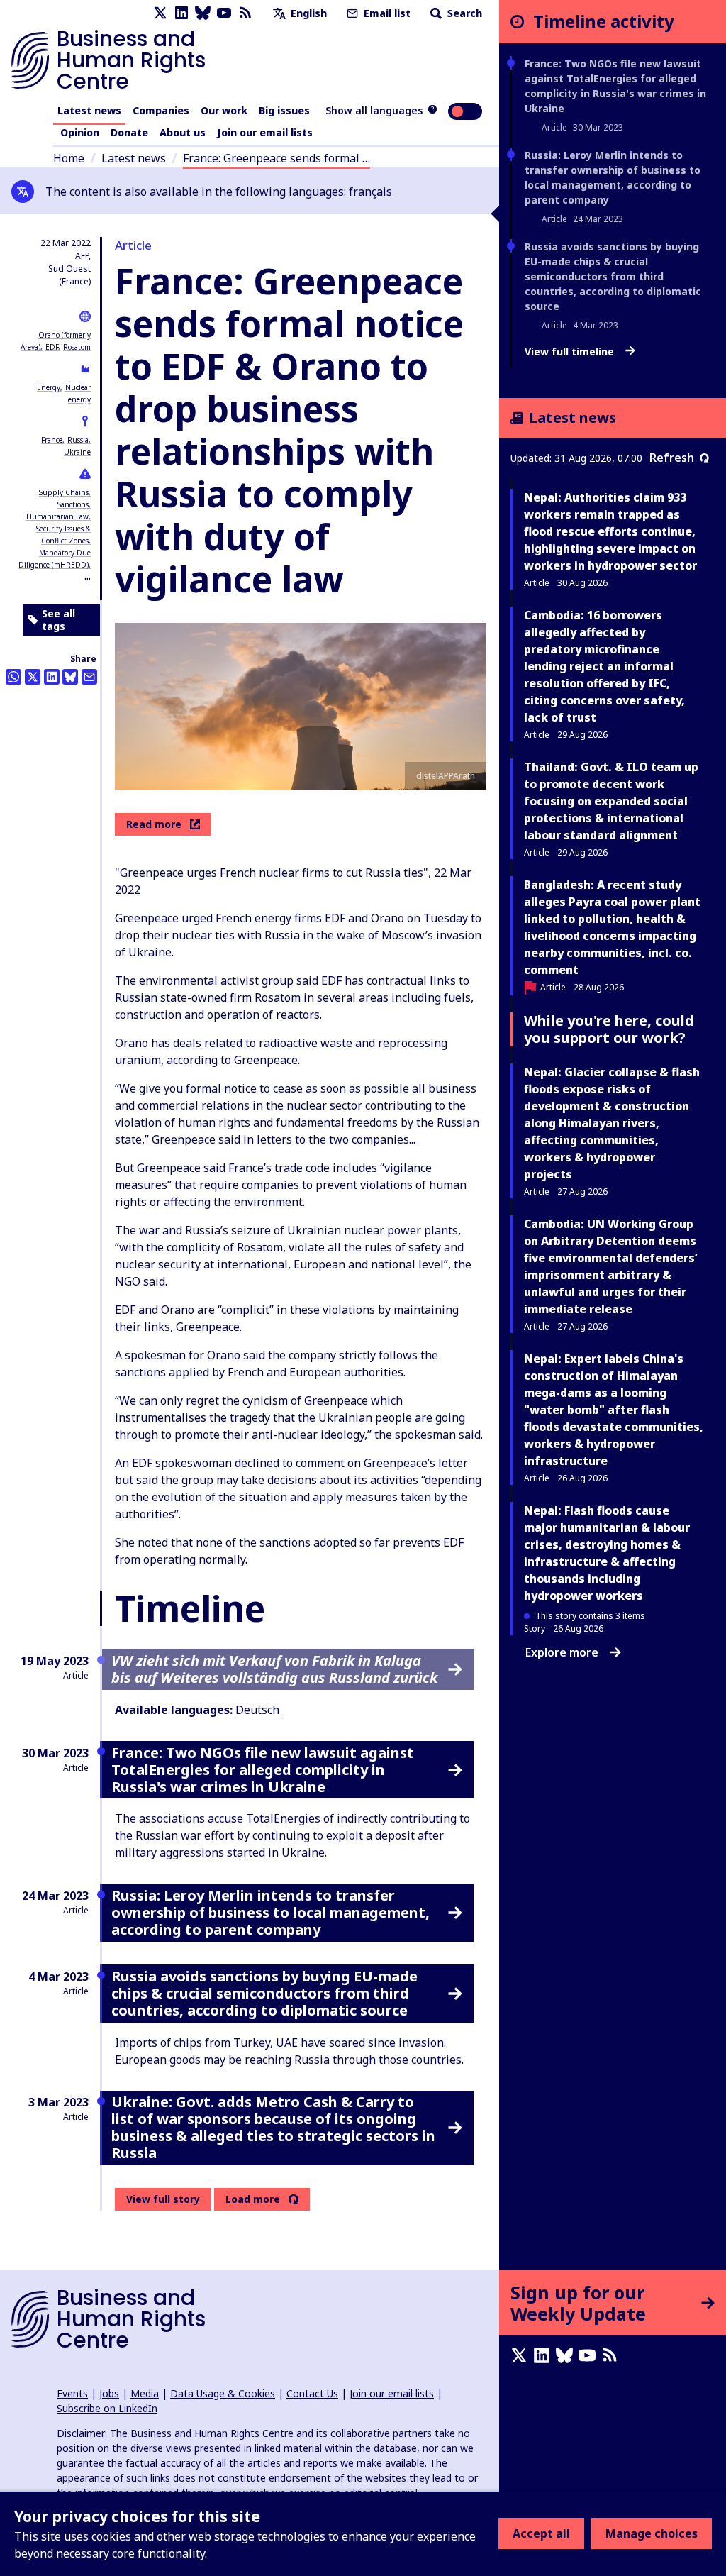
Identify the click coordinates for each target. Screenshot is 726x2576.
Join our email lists (265, 132)
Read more (154, 824)
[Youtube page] (224, 13)
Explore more (562, 1652)
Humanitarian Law (57, 516)
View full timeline (571, 352)
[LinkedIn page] (181, 13)
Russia (78, 440)
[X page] (160, 13)
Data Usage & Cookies (223, 2393)
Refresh (672, 458)
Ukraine (77, 452)
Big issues (284, 110)
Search (463, 13)
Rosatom (77, 347)
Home (69, 158)
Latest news (89, 110)
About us (183, 132)
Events (72, 2393)
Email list (386, 13)
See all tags (58, 620)
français (370, 192)
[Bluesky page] (203, 13)
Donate (129, 132)
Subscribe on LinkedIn (107, 2408)
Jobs (109, 2393)
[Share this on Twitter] (33, 677)
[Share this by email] (89, 677)
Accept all (541, 2533)
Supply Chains (64, 492)
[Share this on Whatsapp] (13, 677)
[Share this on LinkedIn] (52, 677)
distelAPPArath (446, 776)
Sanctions (73, 504)
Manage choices (652, 2533)
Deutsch (257, 1710)
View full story (163, 2199)
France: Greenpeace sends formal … (277, 158)
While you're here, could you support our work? (609, 1029)
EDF (52, 347)
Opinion (80, 132)
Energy (49, 387)
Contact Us (312, 2393)
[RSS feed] (245, 13)
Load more (253, 2199)
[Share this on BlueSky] (70, 677)
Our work (224, 110)
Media (145, 2393)
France (52, 440)
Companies (161, 110)
